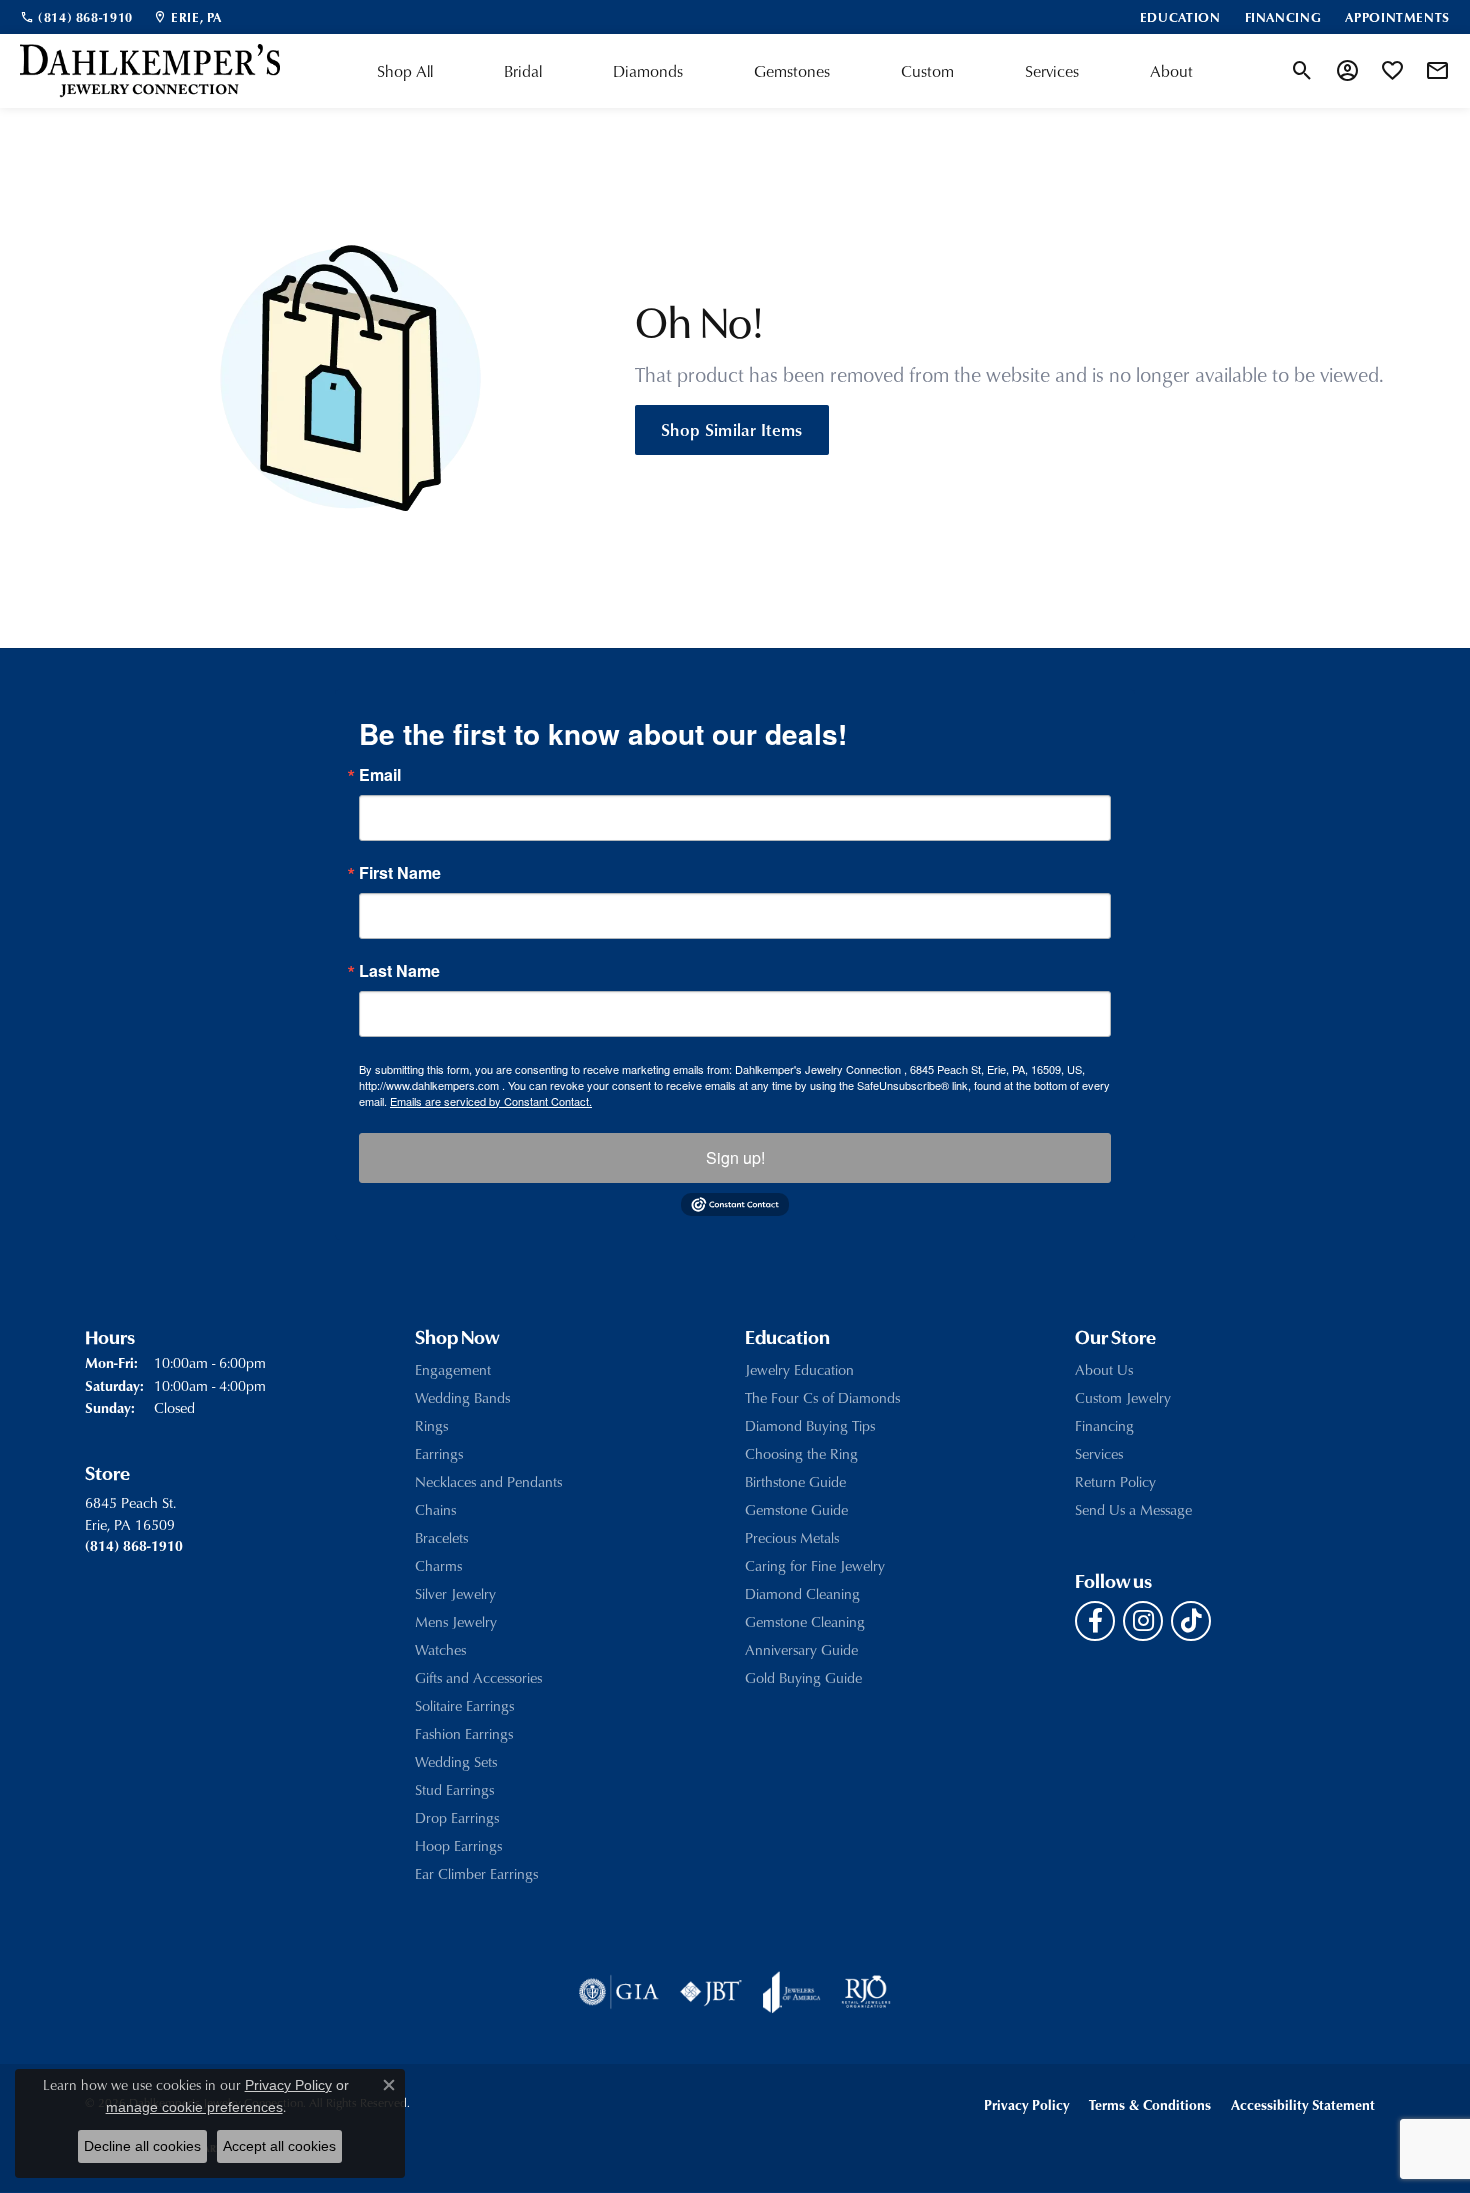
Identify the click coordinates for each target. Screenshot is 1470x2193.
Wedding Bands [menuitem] (462, 1397)
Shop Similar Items (732, 429)
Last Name (399, 971)
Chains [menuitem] (435, 1509)
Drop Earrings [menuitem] (457, 1817)
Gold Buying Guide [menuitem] (803, 1677)
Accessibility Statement (1303, 2104)
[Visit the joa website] (792, 1992)
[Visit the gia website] (619, 1992)
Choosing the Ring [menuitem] (801, 1453)
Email (380, 775)
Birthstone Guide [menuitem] (795, 1481)
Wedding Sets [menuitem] (456, 1761)
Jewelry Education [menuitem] (799, 1369)
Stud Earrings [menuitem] (454, 1789)
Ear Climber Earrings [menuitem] (476, 1873)
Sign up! (735, 1157)
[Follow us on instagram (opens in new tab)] (1143, 1621)
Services (1052, 71)
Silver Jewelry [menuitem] (455, 1593)
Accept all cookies (279, 2146)
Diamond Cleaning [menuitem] (802, 1593)
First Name (400, 873)
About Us (1104, 1369)
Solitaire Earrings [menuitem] (464, 1705)
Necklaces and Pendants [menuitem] (488, 1481)
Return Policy (1115, 1481)
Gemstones (792, 71)
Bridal (523, 71)
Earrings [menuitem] (439, 1453)
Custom (927, 71)
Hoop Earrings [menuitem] (458, 1845)
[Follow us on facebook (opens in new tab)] (1095, 1621)
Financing (1104, 1425)
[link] (76, 17)
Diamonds (648, 71)
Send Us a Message (1133, 1509)
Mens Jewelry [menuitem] (456, 1621)
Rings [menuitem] (431, 1425)
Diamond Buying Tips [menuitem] (810, 1425)
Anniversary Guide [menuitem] (801, 1649)
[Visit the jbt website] (711, 1992)
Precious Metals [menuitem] (792, 1537)
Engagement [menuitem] (453, 1369)
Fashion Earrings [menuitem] (464, 1733)
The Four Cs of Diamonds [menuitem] (822, 1397)
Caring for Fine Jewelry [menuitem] (815, 1565)
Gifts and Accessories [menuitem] (478, 1677)
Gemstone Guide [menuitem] (796, 1509)
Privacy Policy (1026, 2104)
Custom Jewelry (1123, 1397)
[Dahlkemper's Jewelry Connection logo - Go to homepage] (150, 71)
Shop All (405, 71)
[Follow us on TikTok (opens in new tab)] (1191, 1621)
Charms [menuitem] (438, 1565)
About (1171, 71)
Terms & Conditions (1150, 2104)
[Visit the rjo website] (866, 1992)
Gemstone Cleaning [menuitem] (805, 1621)
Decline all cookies (142, 2146)
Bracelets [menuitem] (441, 1537)
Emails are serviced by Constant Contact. (491, 1101)
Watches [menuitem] (440, 1649)
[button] (1302, 71)
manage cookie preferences (194, 2107)
